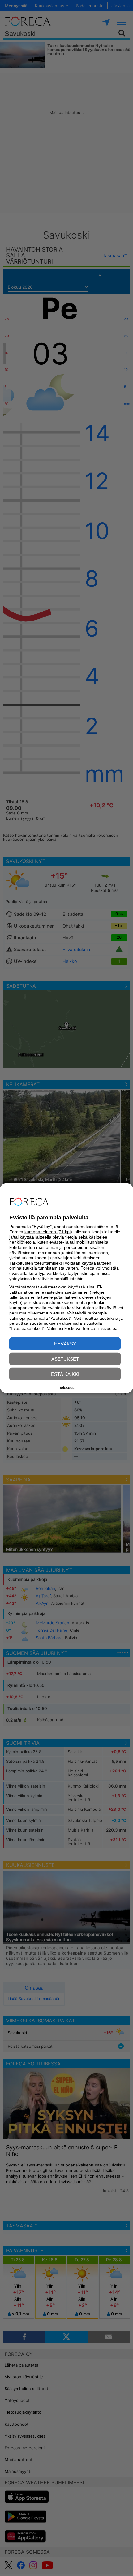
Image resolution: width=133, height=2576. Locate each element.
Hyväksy (65, 1344)
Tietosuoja (67, 1387)
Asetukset (65, 1359)
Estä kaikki (65, 1374)
